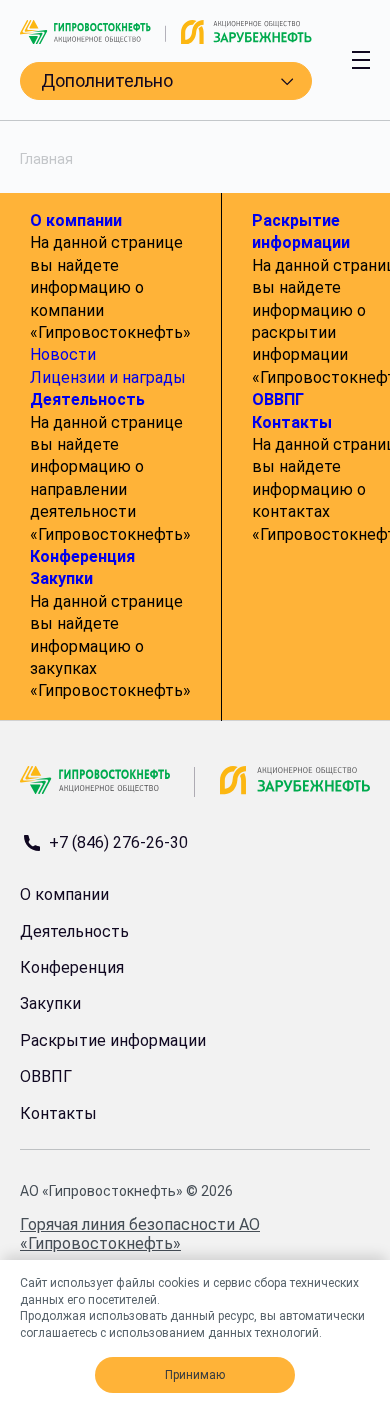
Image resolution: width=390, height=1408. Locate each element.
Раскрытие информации (113, 1040)
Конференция (82, 556)
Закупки (61, 578)
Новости (63, 354)
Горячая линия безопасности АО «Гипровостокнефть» (140, 1234)
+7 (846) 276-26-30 (118, 843)
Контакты (292, 422)
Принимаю (195, 1375)
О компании (76, 220)
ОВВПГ (278, 399)
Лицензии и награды (108, 377)
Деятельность (87, 399)
